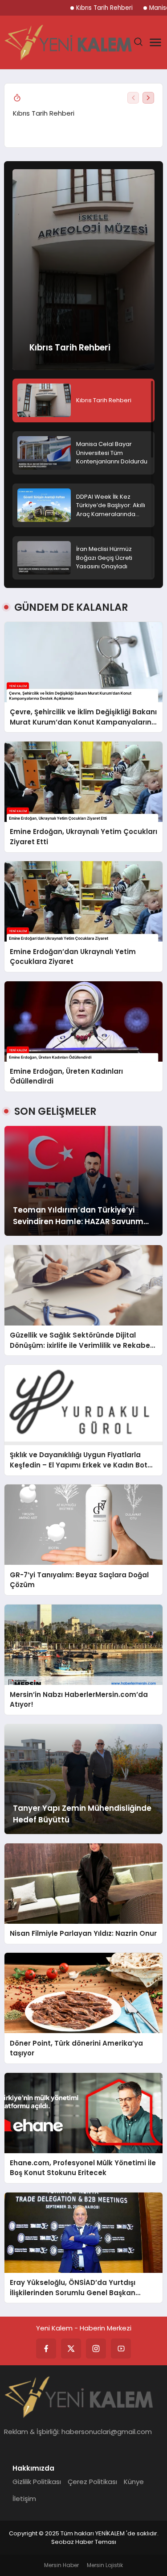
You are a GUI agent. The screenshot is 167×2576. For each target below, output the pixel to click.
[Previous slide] (133, 98)
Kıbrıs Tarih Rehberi (104, 8)
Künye (134, 2482)
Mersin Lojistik (105, 2565)
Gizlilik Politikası (37, 2482)
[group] (83, 114)
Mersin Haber (61, 2565)
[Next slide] (148, 98)
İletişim (24, 2499)
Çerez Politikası (92, 2482)
